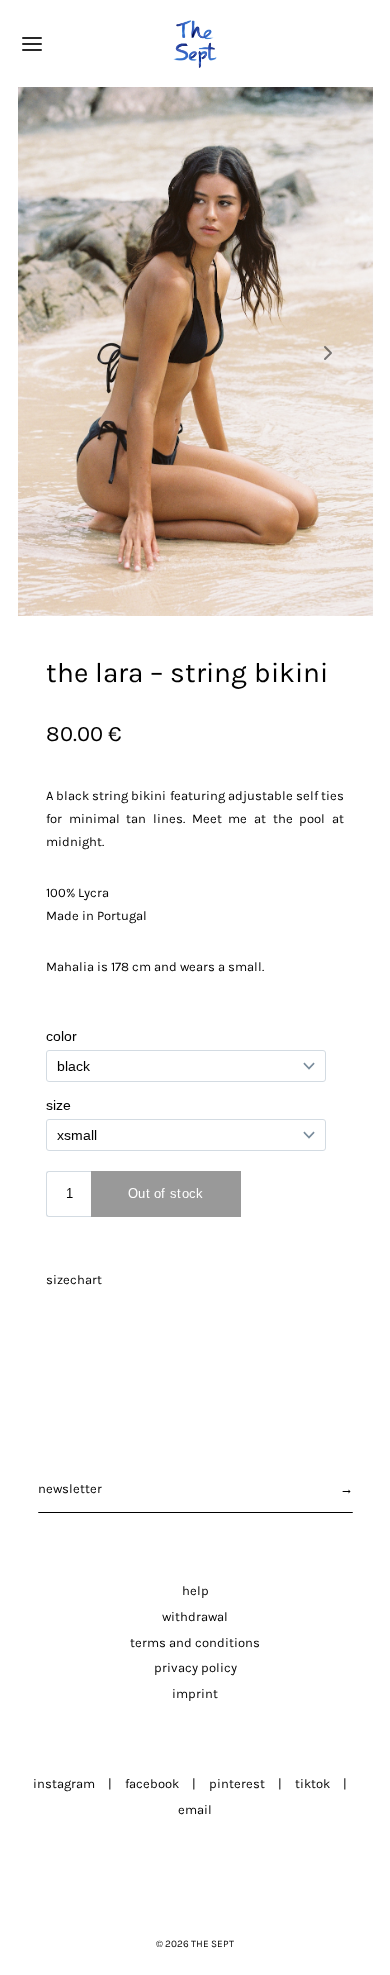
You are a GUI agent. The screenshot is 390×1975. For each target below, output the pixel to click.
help (195, 1590)
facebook (152, 1783)
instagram (64, 1783)
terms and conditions (195, 1642)
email (195, 1809)
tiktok (312, 1783)
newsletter (70, 1488)
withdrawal (195, 1616)
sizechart (74, 1279)
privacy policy (195, 1667)
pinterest (237, 1783)
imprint (195, 1693)
